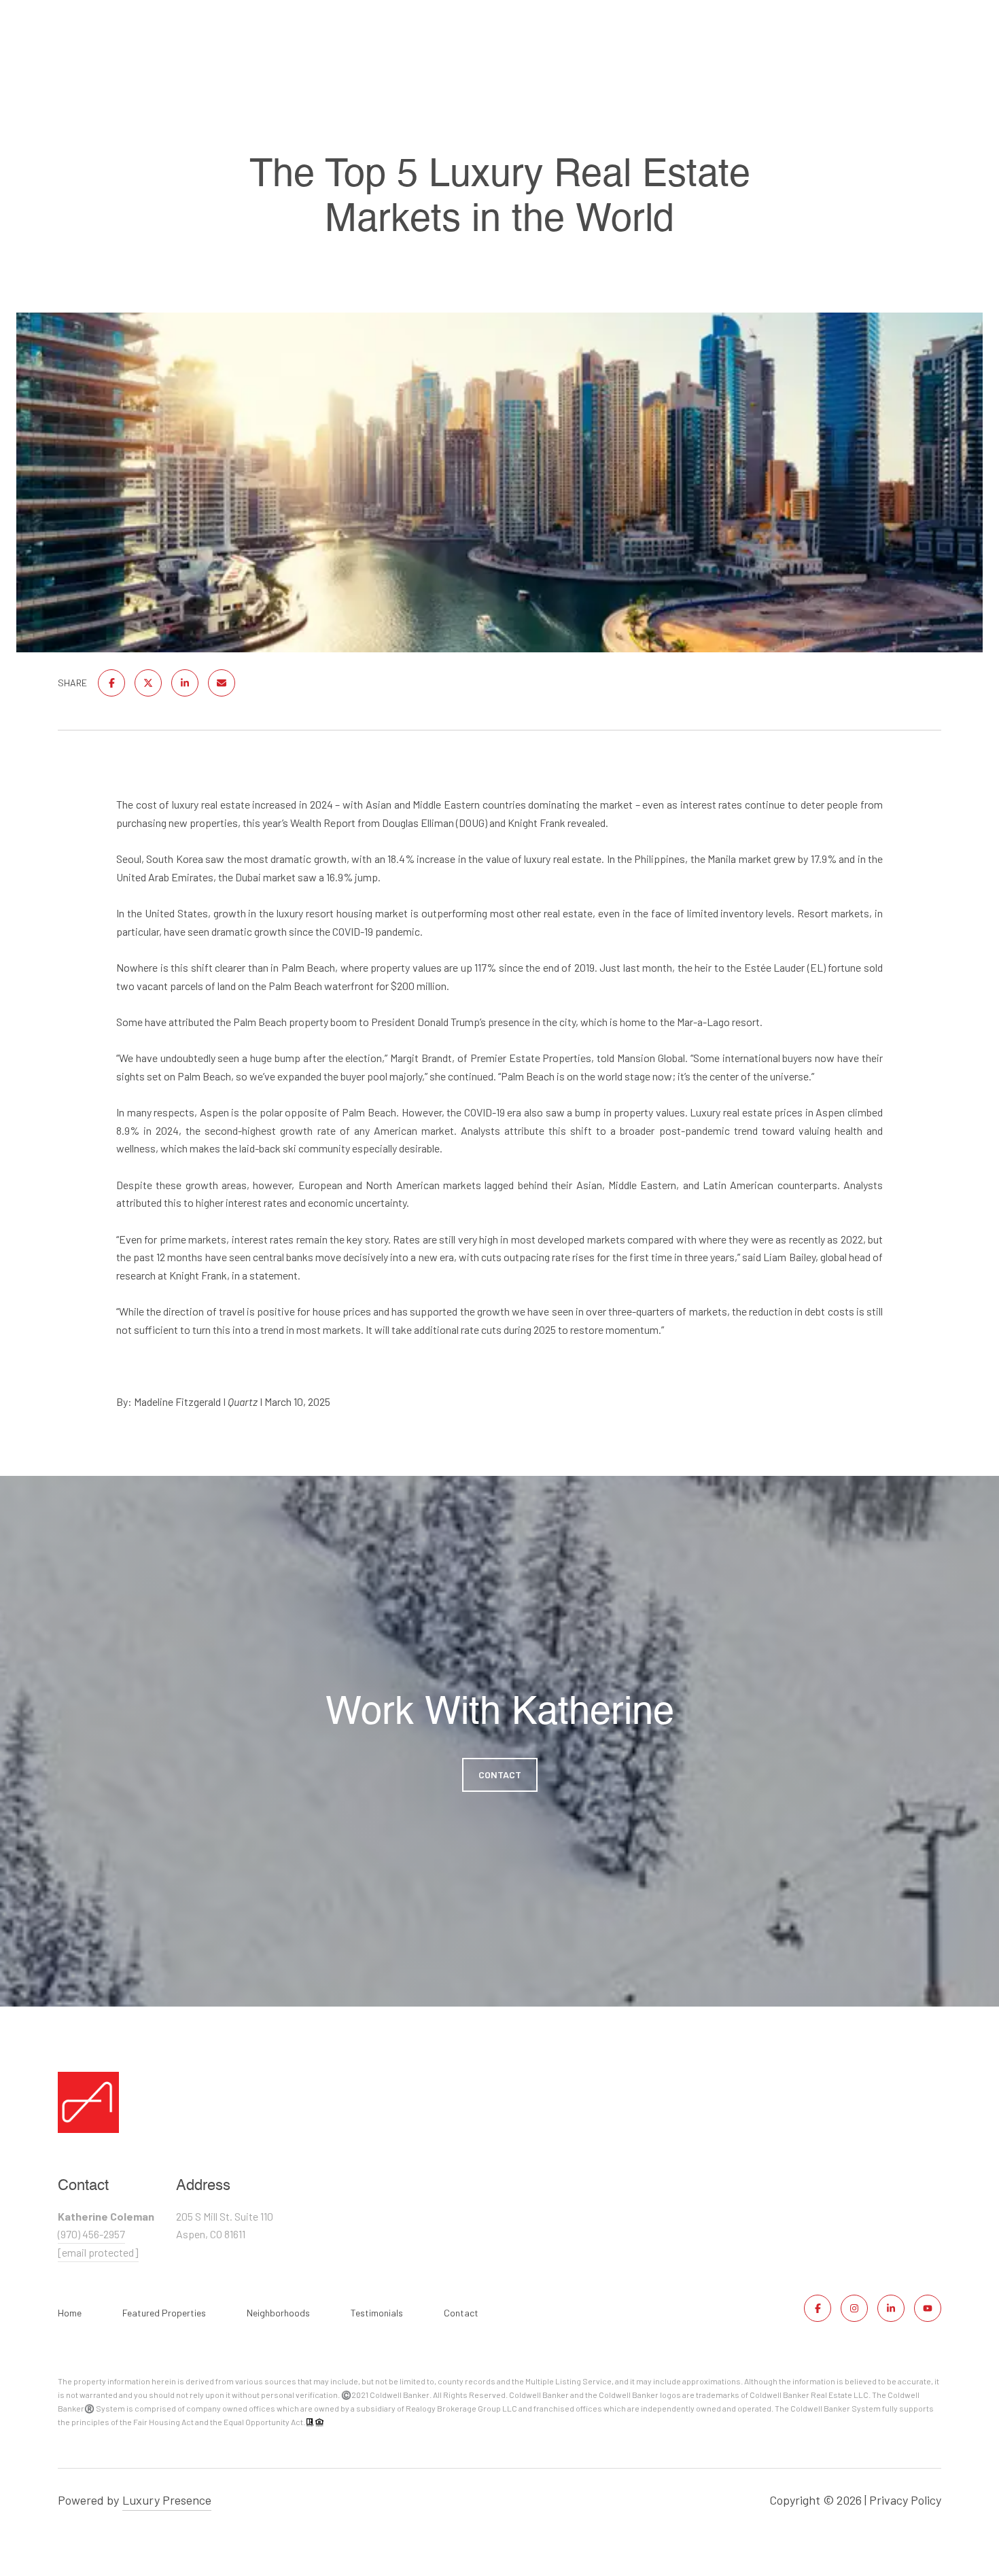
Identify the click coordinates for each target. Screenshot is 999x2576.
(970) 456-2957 (91, 2234)
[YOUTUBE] (928, 2308)
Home (70, 2313)
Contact (461, 2313)
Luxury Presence (167, 2500)
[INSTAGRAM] (854, 2308)
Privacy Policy (905, 2500)
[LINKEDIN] (891, 2308)
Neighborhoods (278, 2313)
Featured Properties (164, 2313)
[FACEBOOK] (818, 2308)
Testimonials (377, 2313)
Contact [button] (500, 1775)
